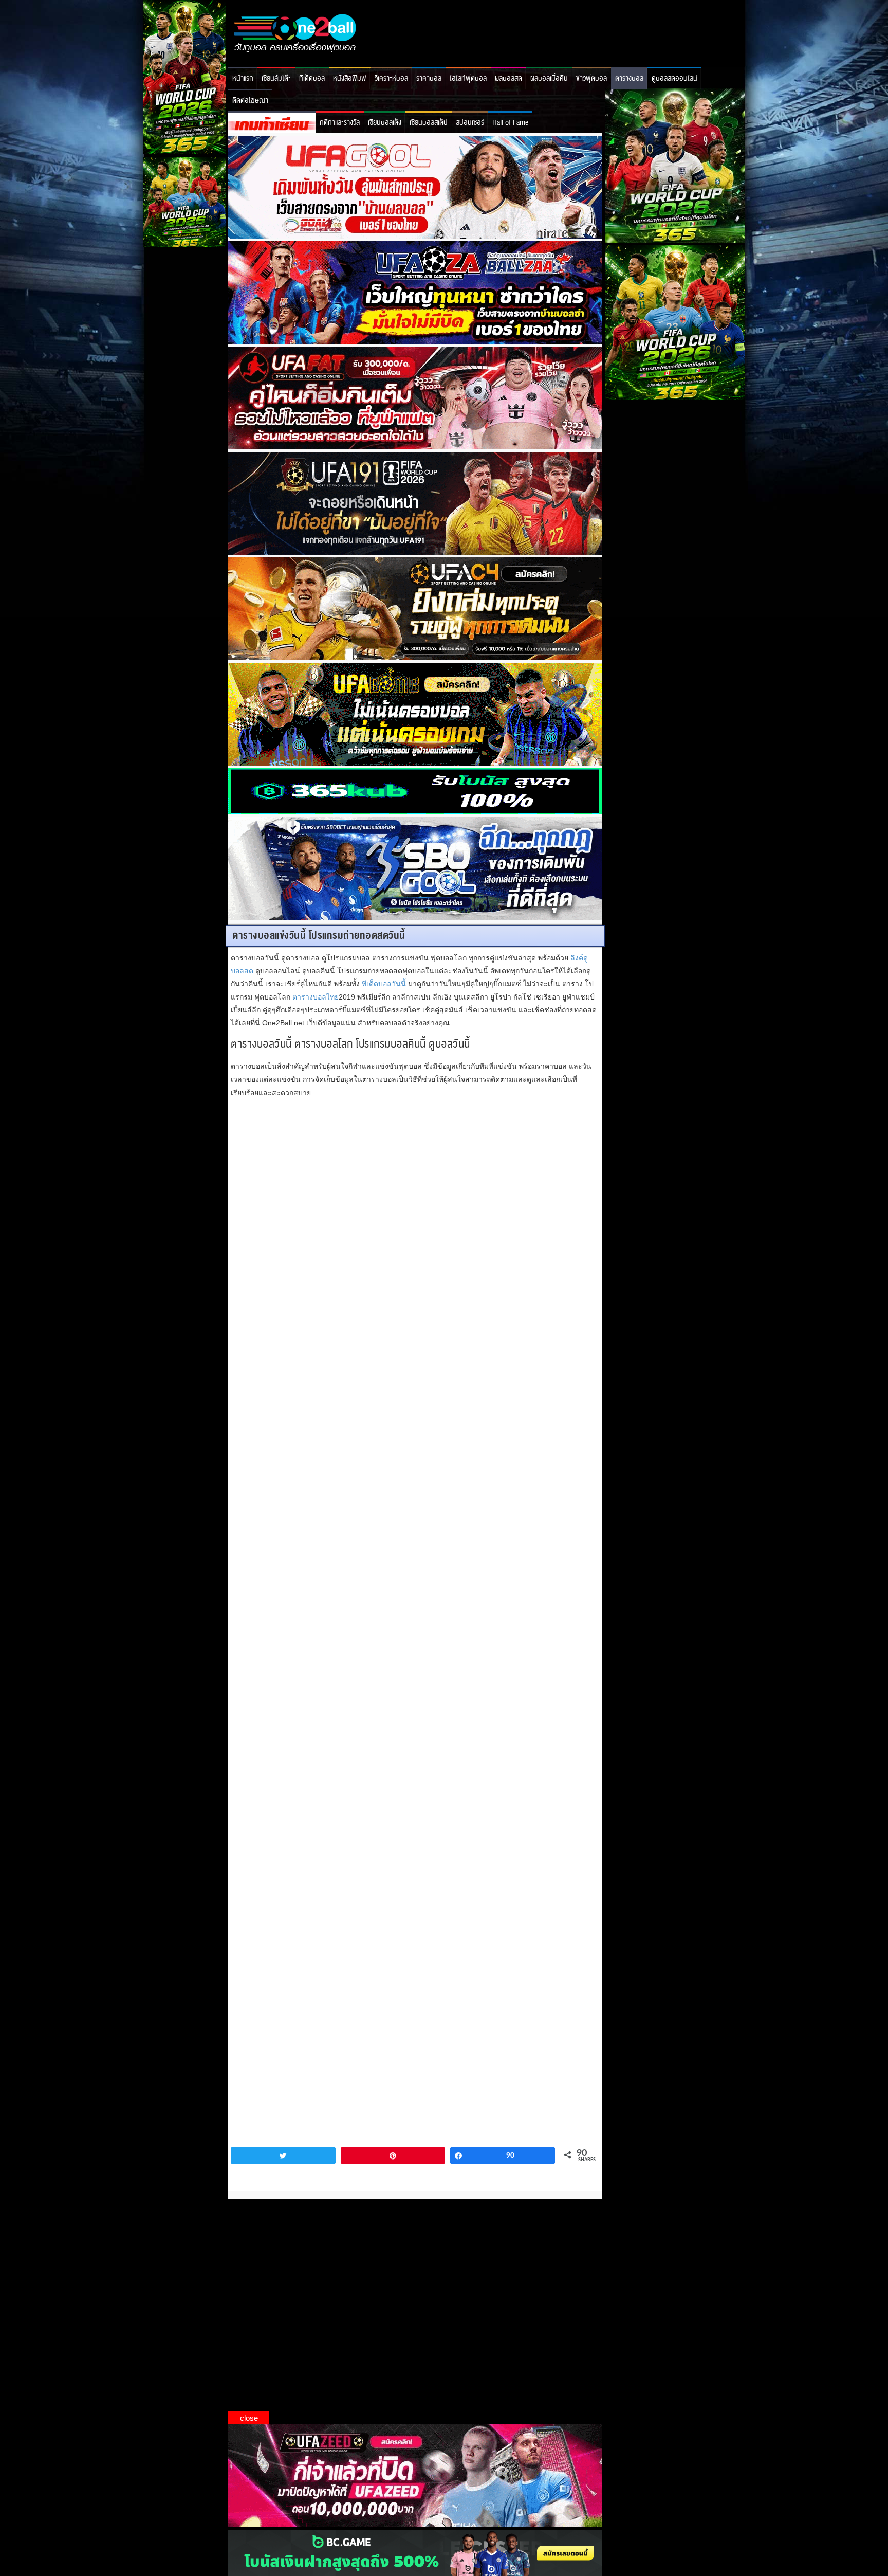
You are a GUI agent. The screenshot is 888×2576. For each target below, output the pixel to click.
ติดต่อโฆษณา (250, 101)
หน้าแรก (243, 78)
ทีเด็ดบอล (312, 78)
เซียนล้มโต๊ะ (276, 78)
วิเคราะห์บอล (391, 78)
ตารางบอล (629, 78)
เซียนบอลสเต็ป (429, 123)
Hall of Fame (510, 123)
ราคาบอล (429, 78)
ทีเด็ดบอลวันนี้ (384, 984)
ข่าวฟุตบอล (591, 78)
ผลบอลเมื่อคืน (549, 78)
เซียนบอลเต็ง (385, 123)
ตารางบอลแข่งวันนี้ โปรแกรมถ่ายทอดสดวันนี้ (319, 936)
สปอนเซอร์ (470, 123)
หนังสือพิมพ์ (350, 78)
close (249, 2418)
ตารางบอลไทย (316, 997)
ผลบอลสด (508, 78)
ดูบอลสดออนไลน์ (674, 78)
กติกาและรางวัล (340, 123)
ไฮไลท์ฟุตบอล (468, 78)
